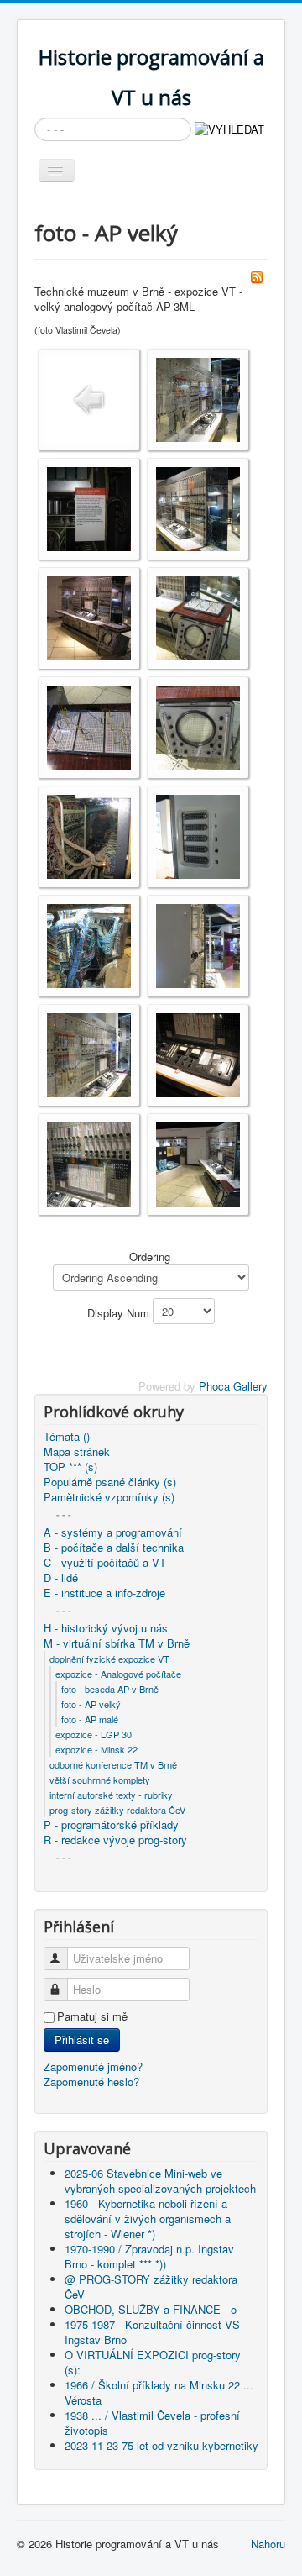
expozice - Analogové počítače (118, 1674)
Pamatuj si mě (92, 2016)
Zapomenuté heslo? (91, 2082)
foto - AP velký (91, 1704)
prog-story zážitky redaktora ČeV (117, 1810)
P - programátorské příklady (111, 1825)
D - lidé (61, 1578)
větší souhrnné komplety (100, 1780)
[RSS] (257, 275)
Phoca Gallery (233, 1386)
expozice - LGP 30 (94, 1734)
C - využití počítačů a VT (105, 1563)
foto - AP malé (90, 1719)
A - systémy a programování (113, 1532)
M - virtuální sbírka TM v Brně (117, 1643)
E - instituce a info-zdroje (104, 1593)
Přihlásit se (82, 2040)
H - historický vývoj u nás (106, 1628)
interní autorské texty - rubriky (111, 1795)
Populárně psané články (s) (110, 1482)
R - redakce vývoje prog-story (115, 1840)
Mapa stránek (77, 1452)
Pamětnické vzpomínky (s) (109, 1497)
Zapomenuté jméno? (93, 2066)
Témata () (67, 1437)
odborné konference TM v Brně (113, 1764)
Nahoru (268, 2544)
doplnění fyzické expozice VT (109, 1659)
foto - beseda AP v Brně (110, 1689)
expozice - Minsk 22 (96, 1749)
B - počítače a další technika (114, 1548)
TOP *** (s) (70, 1467)
